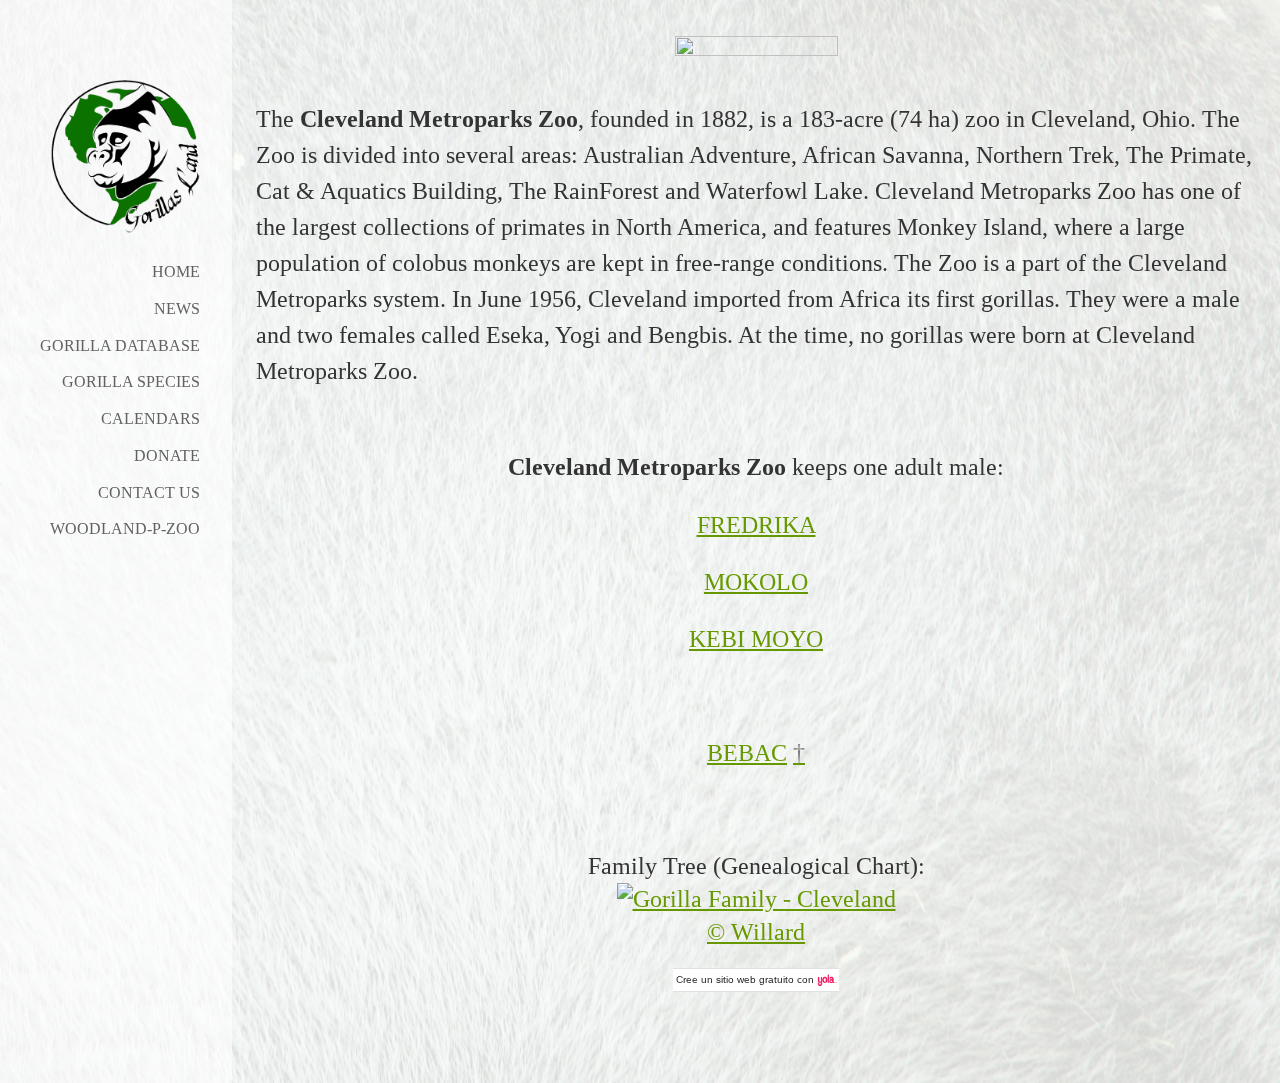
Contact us (149, 492)
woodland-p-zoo (125, 528)
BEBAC (747, 753)
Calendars (150, 418)
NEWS (177, 308)
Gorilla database (120, 345)
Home (176, 271)
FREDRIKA (756, 525)
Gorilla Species (131, 381)
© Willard (756, 932)
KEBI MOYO (756, 639)
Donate (167, 455)
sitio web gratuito (755, 979)
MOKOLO (756, 582)
